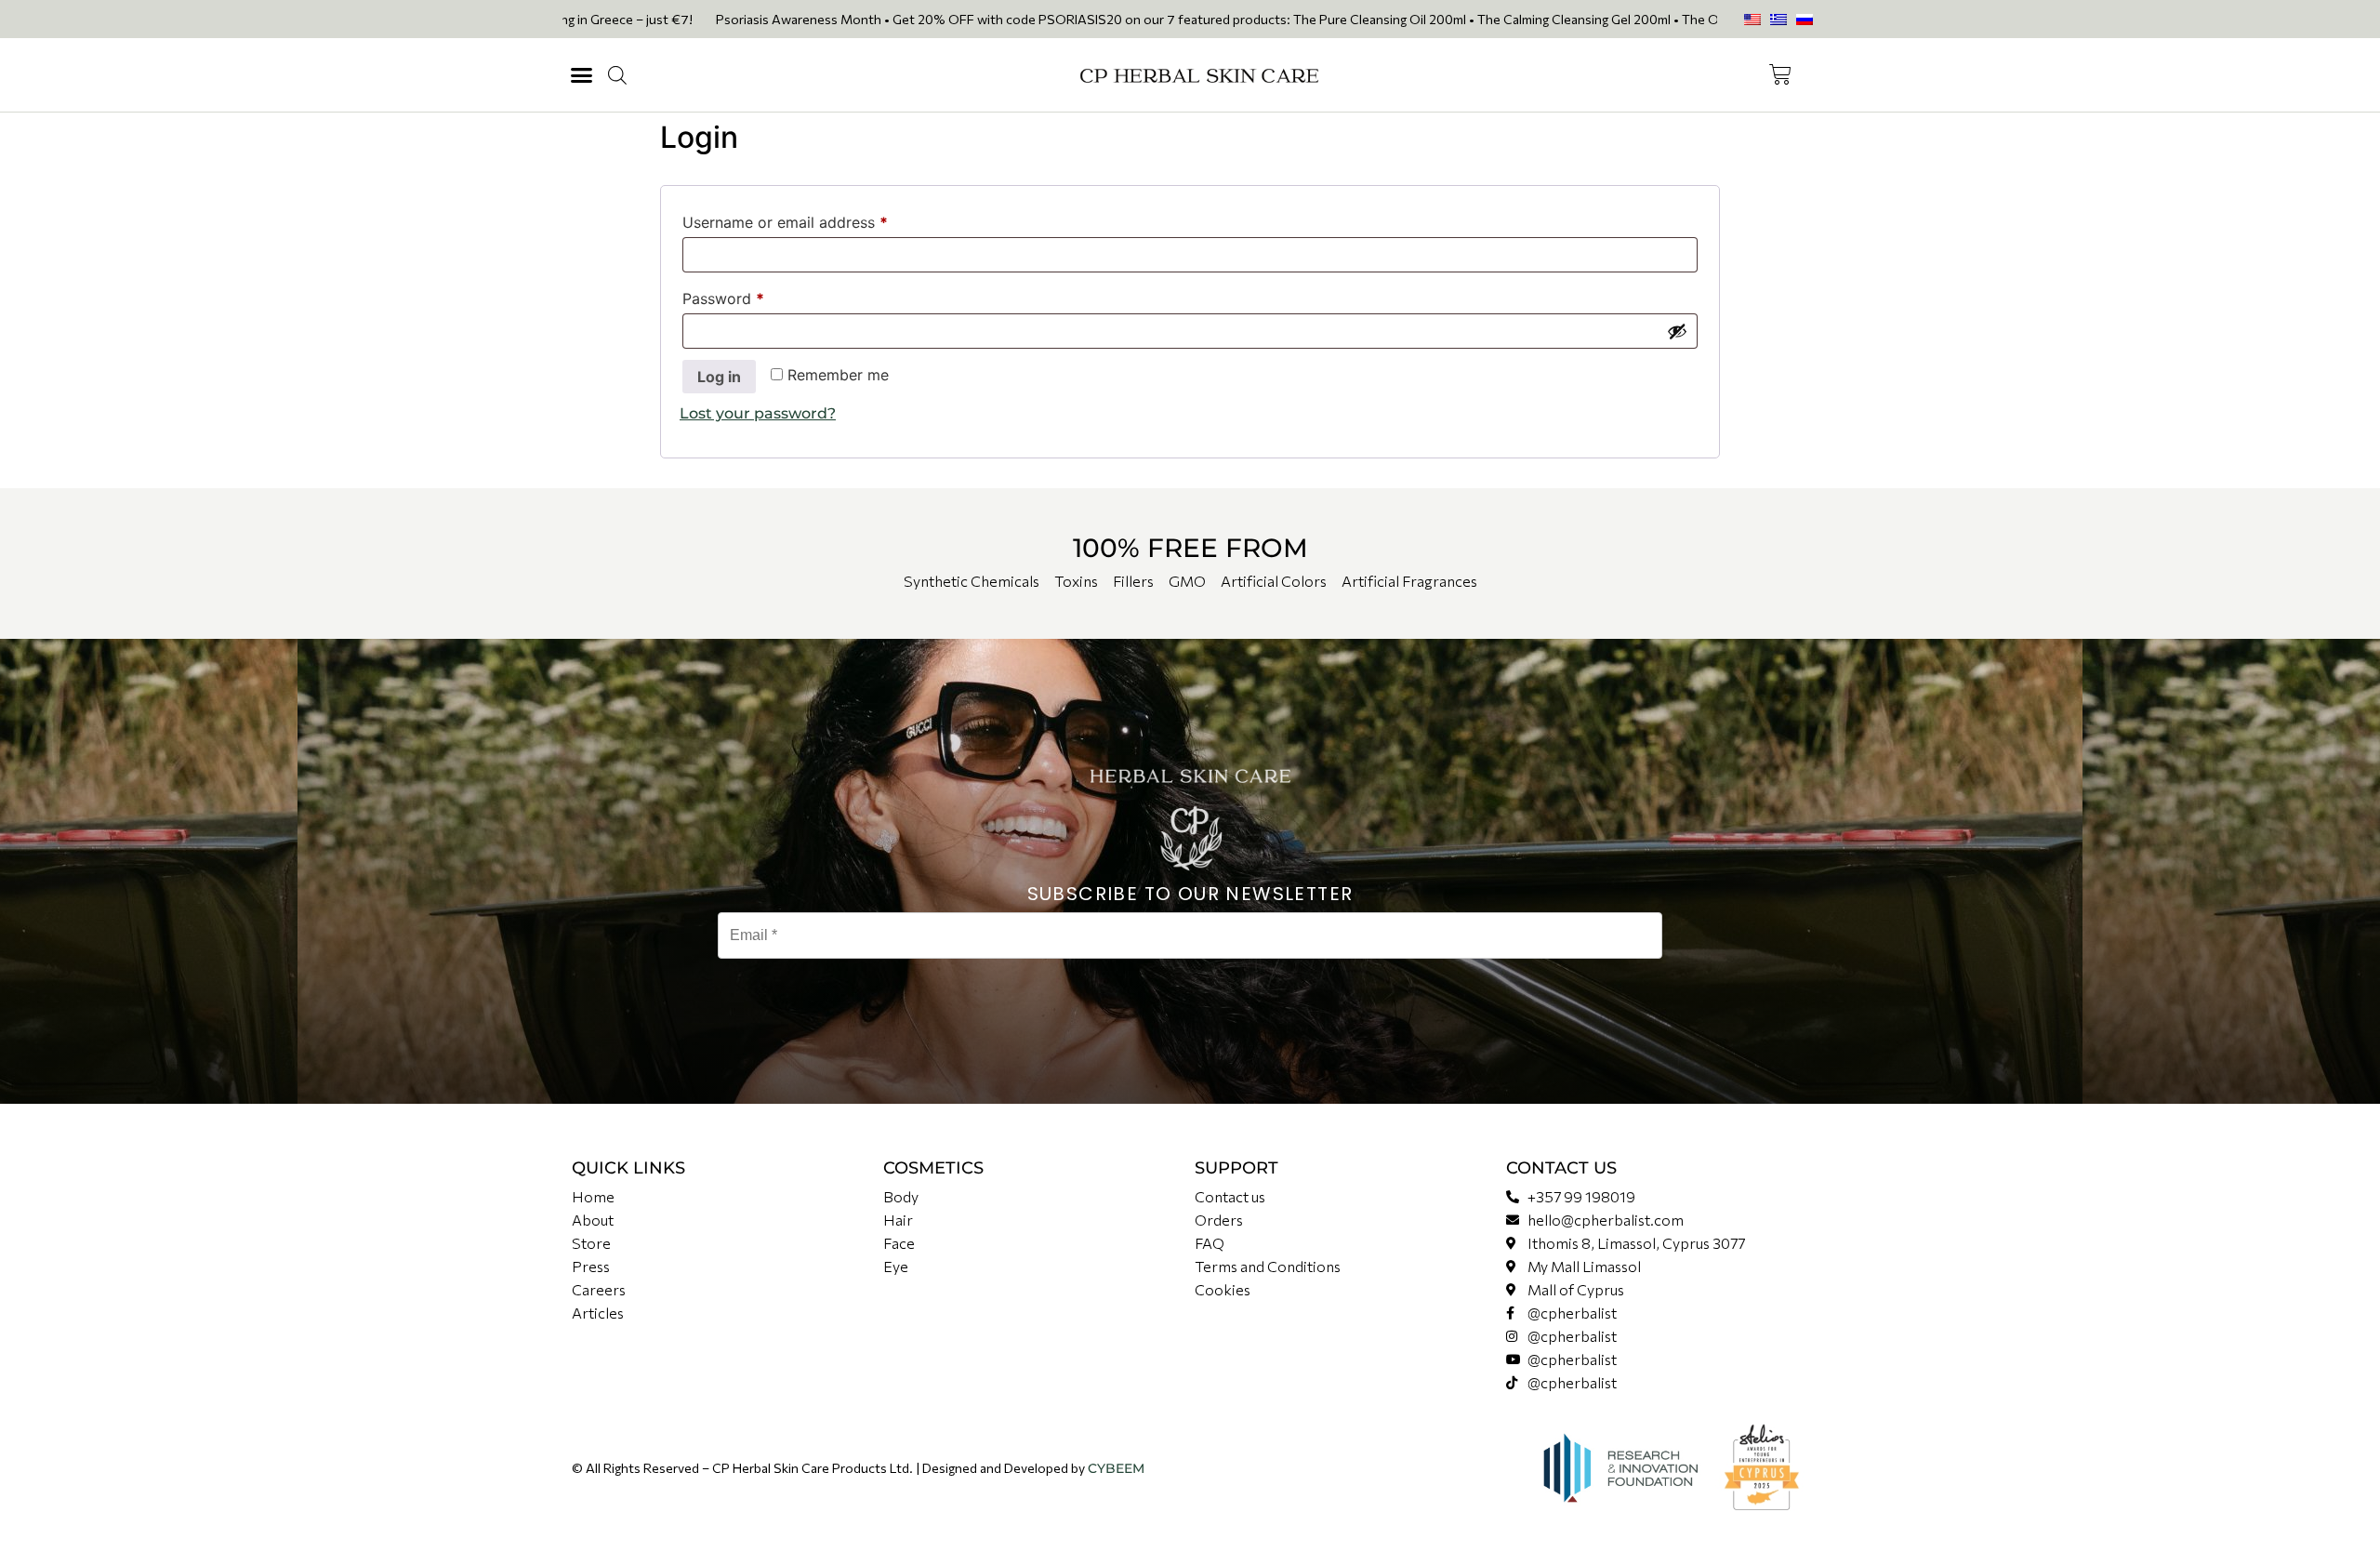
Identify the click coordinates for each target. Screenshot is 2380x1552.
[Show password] (1677, 331)
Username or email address (816, 219)
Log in (719, 377)
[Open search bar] (617, 75)
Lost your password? (758, 413)
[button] (582, 75)
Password (754, 296)
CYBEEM (1116, 1468)
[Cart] (1780, 74)
